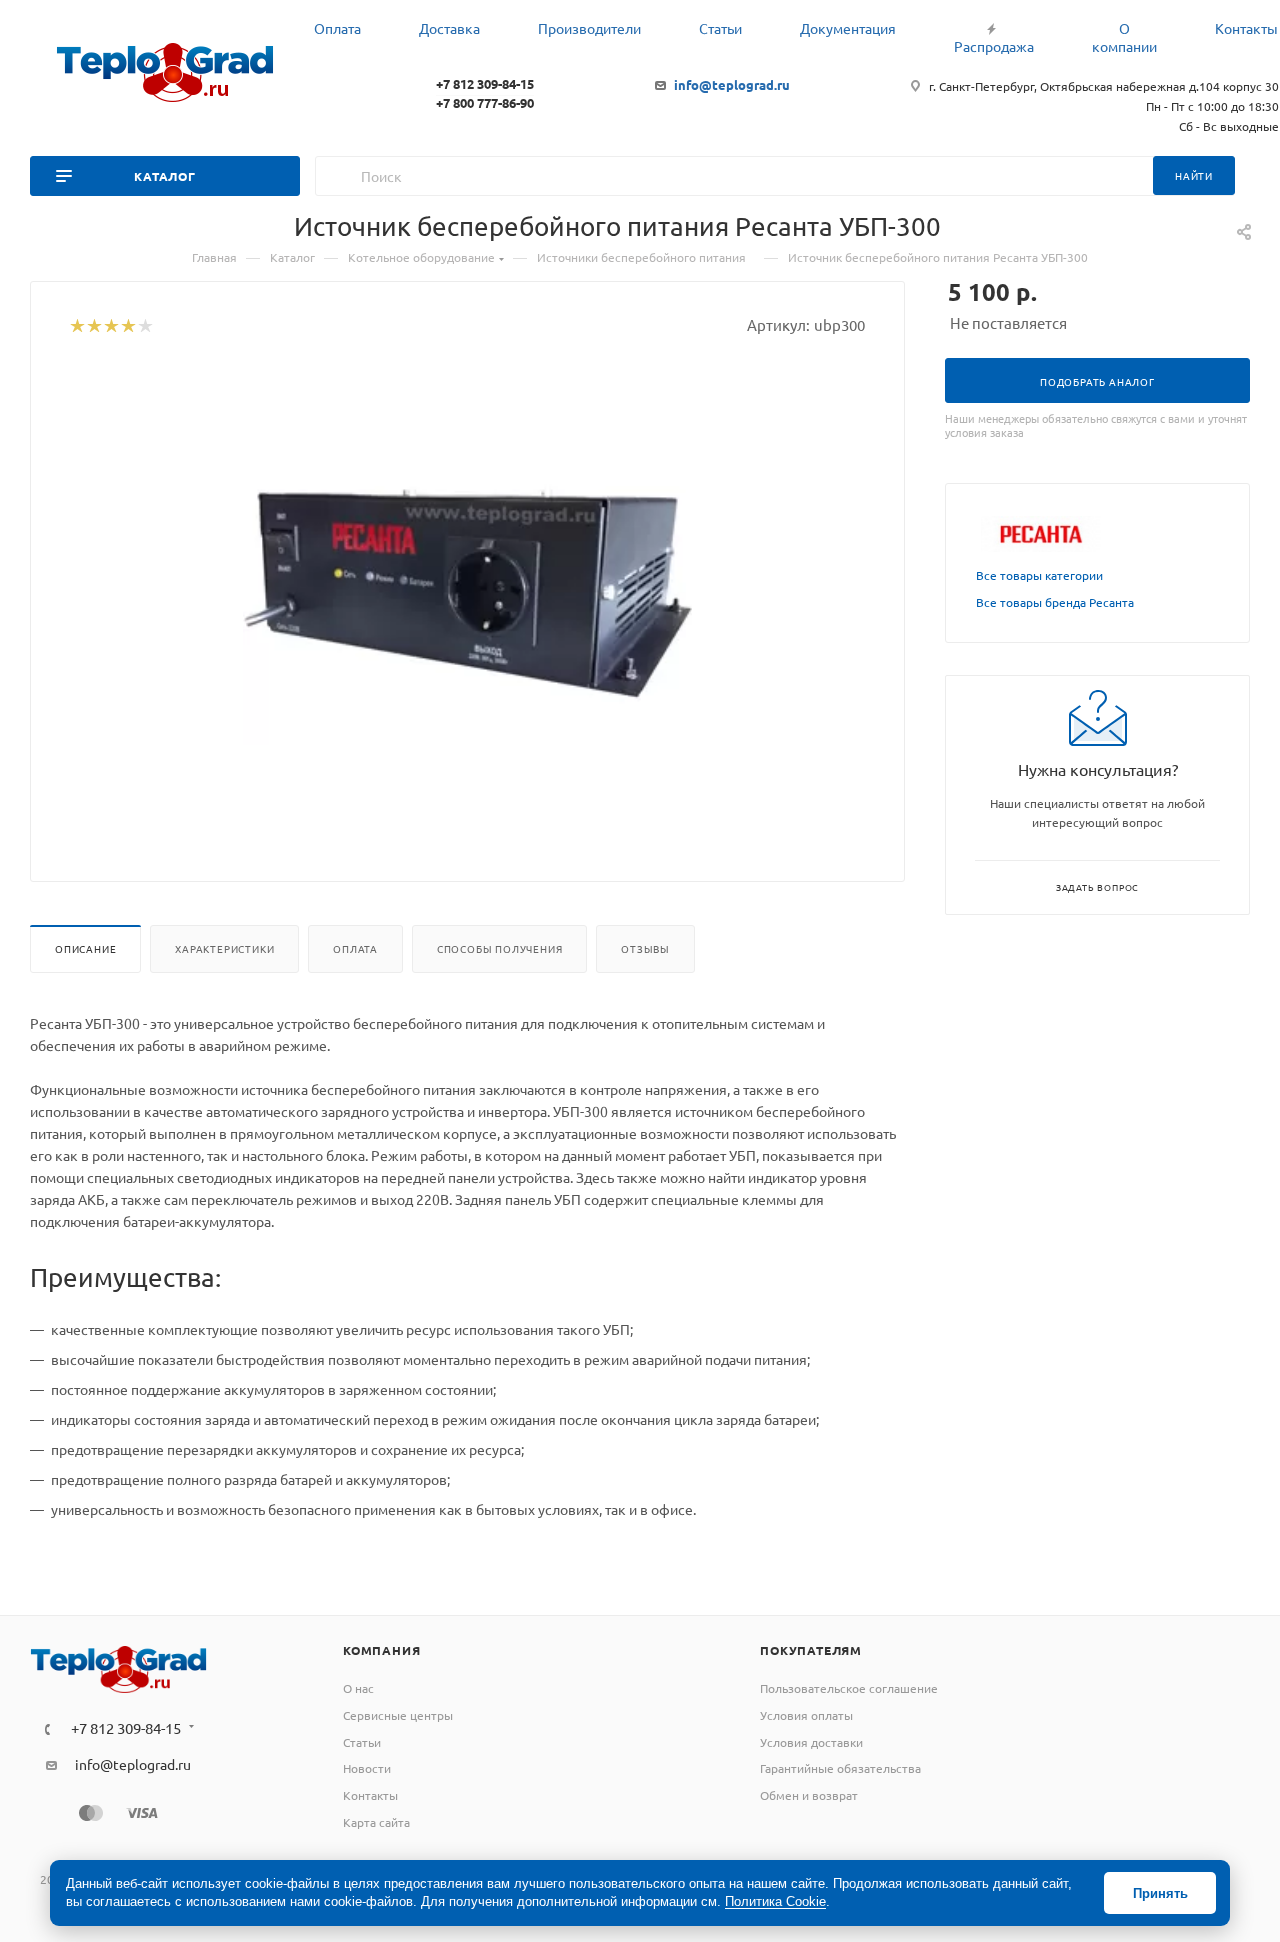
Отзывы (645, 948)
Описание (85, 948)
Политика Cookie (775, 1901)
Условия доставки (811, 1742)
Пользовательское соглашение (849, 1688)
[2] (93, 327)
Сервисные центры (398, 1715)
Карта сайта (376, 1822)
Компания (381, 1650)
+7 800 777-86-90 (485, 102)
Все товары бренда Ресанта (1055, 602)
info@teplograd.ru (732, 84)
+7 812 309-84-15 (485, 83)
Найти (1194, 175)
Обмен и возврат (809, 1795)
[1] (76, 327)
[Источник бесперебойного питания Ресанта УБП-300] (468, 592)
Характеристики (224, 948)
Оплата (355, 948)
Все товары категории (1039, 575)
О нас (358, 1688)
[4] (127, 327)
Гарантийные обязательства (840, 1768)
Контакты (370, 1795)
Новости (367, 1768)
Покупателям (811, 1650)
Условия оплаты (806, 1715)
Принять (1160, 1893)
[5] (144, 327)
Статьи (362, 1742)
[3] (110, 327)
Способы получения (500, 948)
